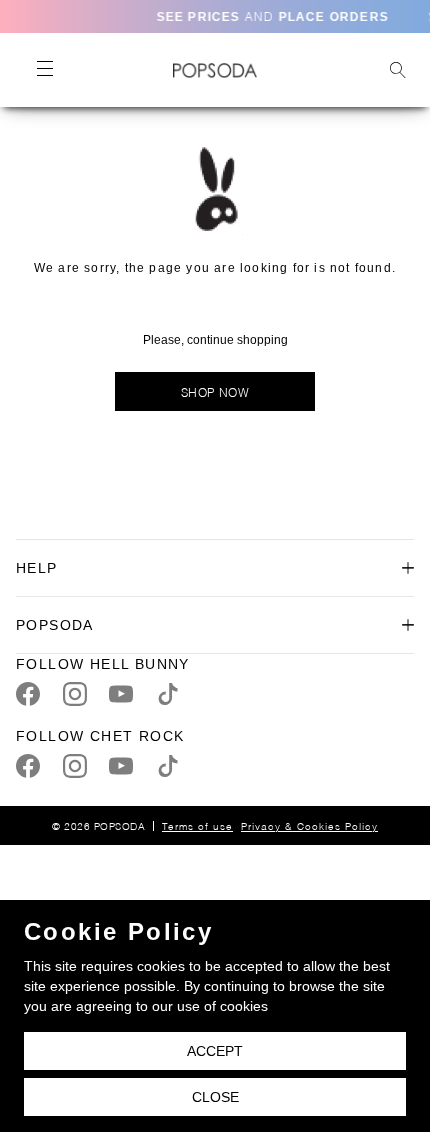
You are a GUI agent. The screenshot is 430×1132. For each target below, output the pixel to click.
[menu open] (44, 70)
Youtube (121, 694)
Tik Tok (168, 694)
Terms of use (197, 825)
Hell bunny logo (214, 70)
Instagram (75, 694)
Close (215, 1097)
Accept (215, 1051)
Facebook (28, 694)
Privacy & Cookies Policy (309, 825)
